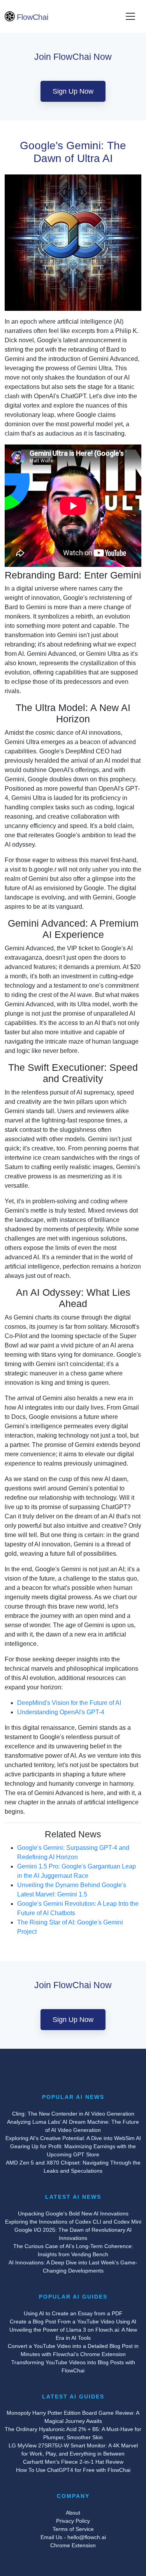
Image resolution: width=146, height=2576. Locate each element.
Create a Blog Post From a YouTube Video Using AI (73, 2322)
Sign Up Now (73, 91)
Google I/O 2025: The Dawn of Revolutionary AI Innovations (73, 2234)
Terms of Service (73, 2529)
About (73, 2513)
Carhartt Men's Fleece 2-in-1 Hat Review (73, 2462)
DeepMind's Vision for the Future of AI (69, 1703)
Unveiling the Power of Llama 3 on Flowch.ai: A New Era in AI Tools (73, 2334)
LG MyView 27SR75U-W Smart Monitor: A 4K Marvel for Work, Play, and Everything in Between (73, 2450)
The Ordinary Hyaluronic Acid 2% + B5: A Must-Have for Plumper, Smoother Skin (73, 2433)
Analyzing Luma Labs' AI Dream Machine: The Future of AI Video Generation (73, 2126)
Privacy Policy (73, 2521)
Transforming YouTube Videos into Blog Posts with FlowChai (73, 2366)
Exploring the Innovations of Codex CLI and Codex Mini (73, 2222)
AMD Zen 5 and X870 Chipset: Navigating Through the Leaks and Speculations (73, 2167)
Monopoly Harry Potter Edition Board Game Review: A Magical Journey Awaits (73, 2417)
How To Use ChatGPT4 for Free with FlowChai (73, 2470)
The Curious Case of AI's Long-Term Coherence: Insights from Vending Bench (73, 2250)
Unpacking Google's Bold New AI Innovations (73, 2213)
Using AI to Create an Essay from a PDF (73, 2313)
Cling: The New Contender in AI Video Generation (73, 2114)
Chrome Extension (73, 2545)
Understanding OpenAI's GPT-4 (61, 1712)
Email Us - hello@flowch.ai (73, 2537)
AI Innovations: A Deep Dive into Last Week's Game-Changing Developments (73, 2267)
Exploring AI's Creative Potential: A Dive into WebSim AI (73, 2138)
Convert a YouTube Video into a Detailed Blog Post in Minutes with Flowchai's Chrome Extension (73, 2350)
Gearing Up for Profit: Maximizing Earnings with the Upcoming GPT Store (73, 2150)
